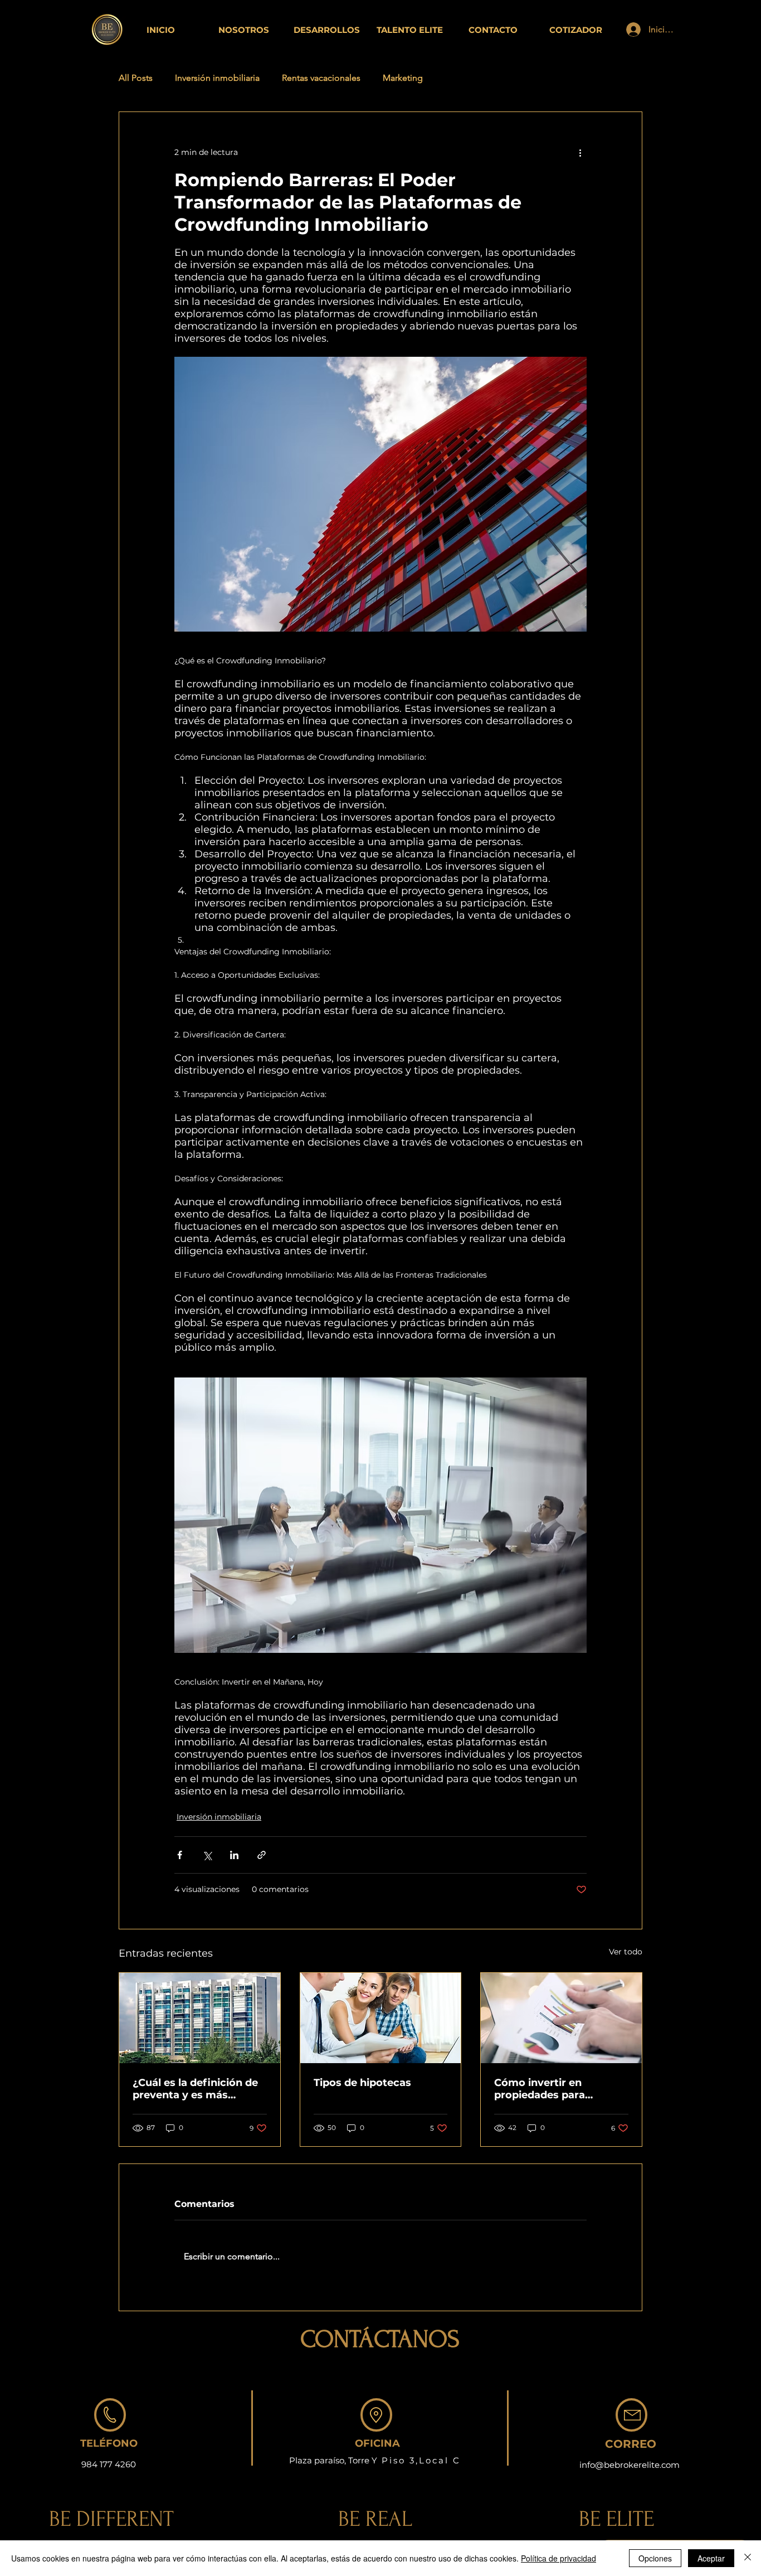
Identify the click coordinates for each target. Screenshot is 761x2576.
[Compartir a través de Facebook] (180, 1855)
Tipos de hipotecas (362, 2083)
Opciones (655, 2558)
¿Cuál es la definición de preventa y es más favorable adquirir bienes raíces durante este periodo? (197, 2089)
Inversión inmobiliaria (217, 78)
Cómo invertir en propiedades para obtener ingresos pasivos (560, 2089)
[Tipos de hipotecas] (381, 2018)
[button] (576, 30)
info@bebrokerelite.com (630, 2465)
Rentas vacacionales (321, 78)
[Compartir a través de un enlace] (262, 1855)
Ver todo (626, 1952)
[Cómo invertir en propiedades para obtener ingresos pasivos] (561, 2018)
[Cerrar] (748, 2558)
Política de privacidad (558, 2558)
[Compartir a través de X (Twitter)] (207, 1855)
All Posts (136, 78)
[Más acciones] (580, 152)
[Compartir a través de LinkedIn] (234, 1855)
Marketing (403, 78)
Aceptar (711, 2558)
